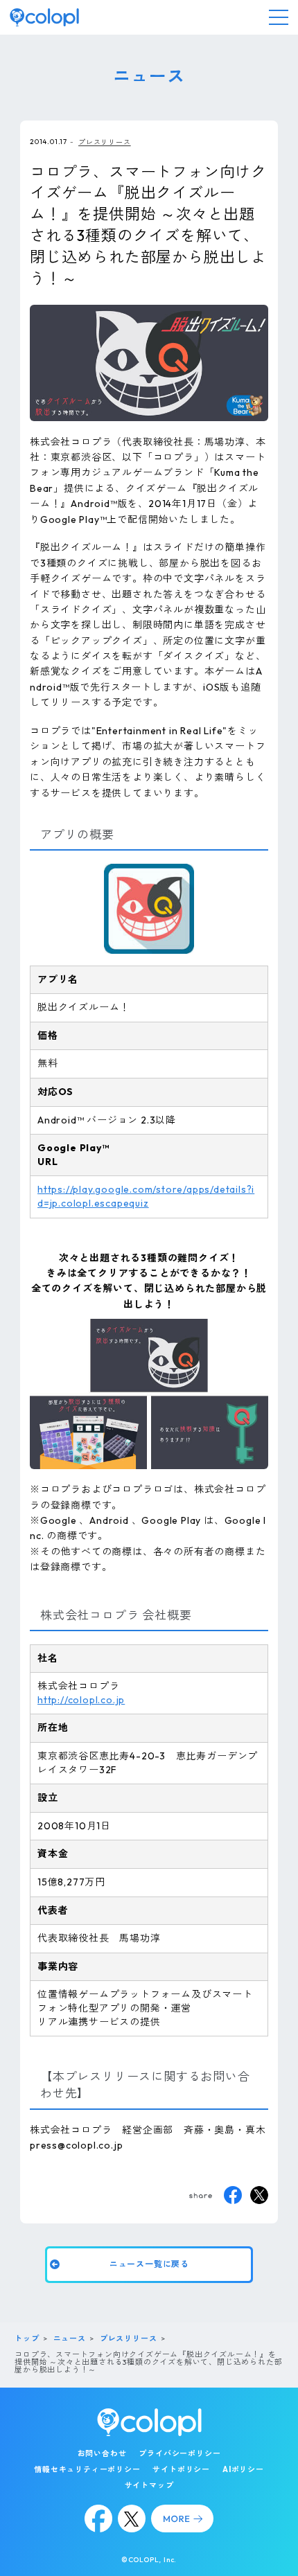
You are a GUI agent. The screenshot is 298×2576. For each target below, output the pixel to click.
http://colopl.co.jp (81, 1700)
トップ (27, 2338)
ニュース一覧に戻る (149, 2264)
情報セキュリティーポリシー (87, 2469)
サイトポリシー (181, 2469)
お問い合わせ (102, 2453)
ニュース (70, 2338)
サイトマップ (149, 2485)
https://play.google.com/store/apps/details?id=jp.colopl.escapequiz (146, 1196)
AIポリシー (243, 2469)
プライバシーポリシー (179, 2453)
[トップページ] (44, 17)
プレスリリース (105, 142)
